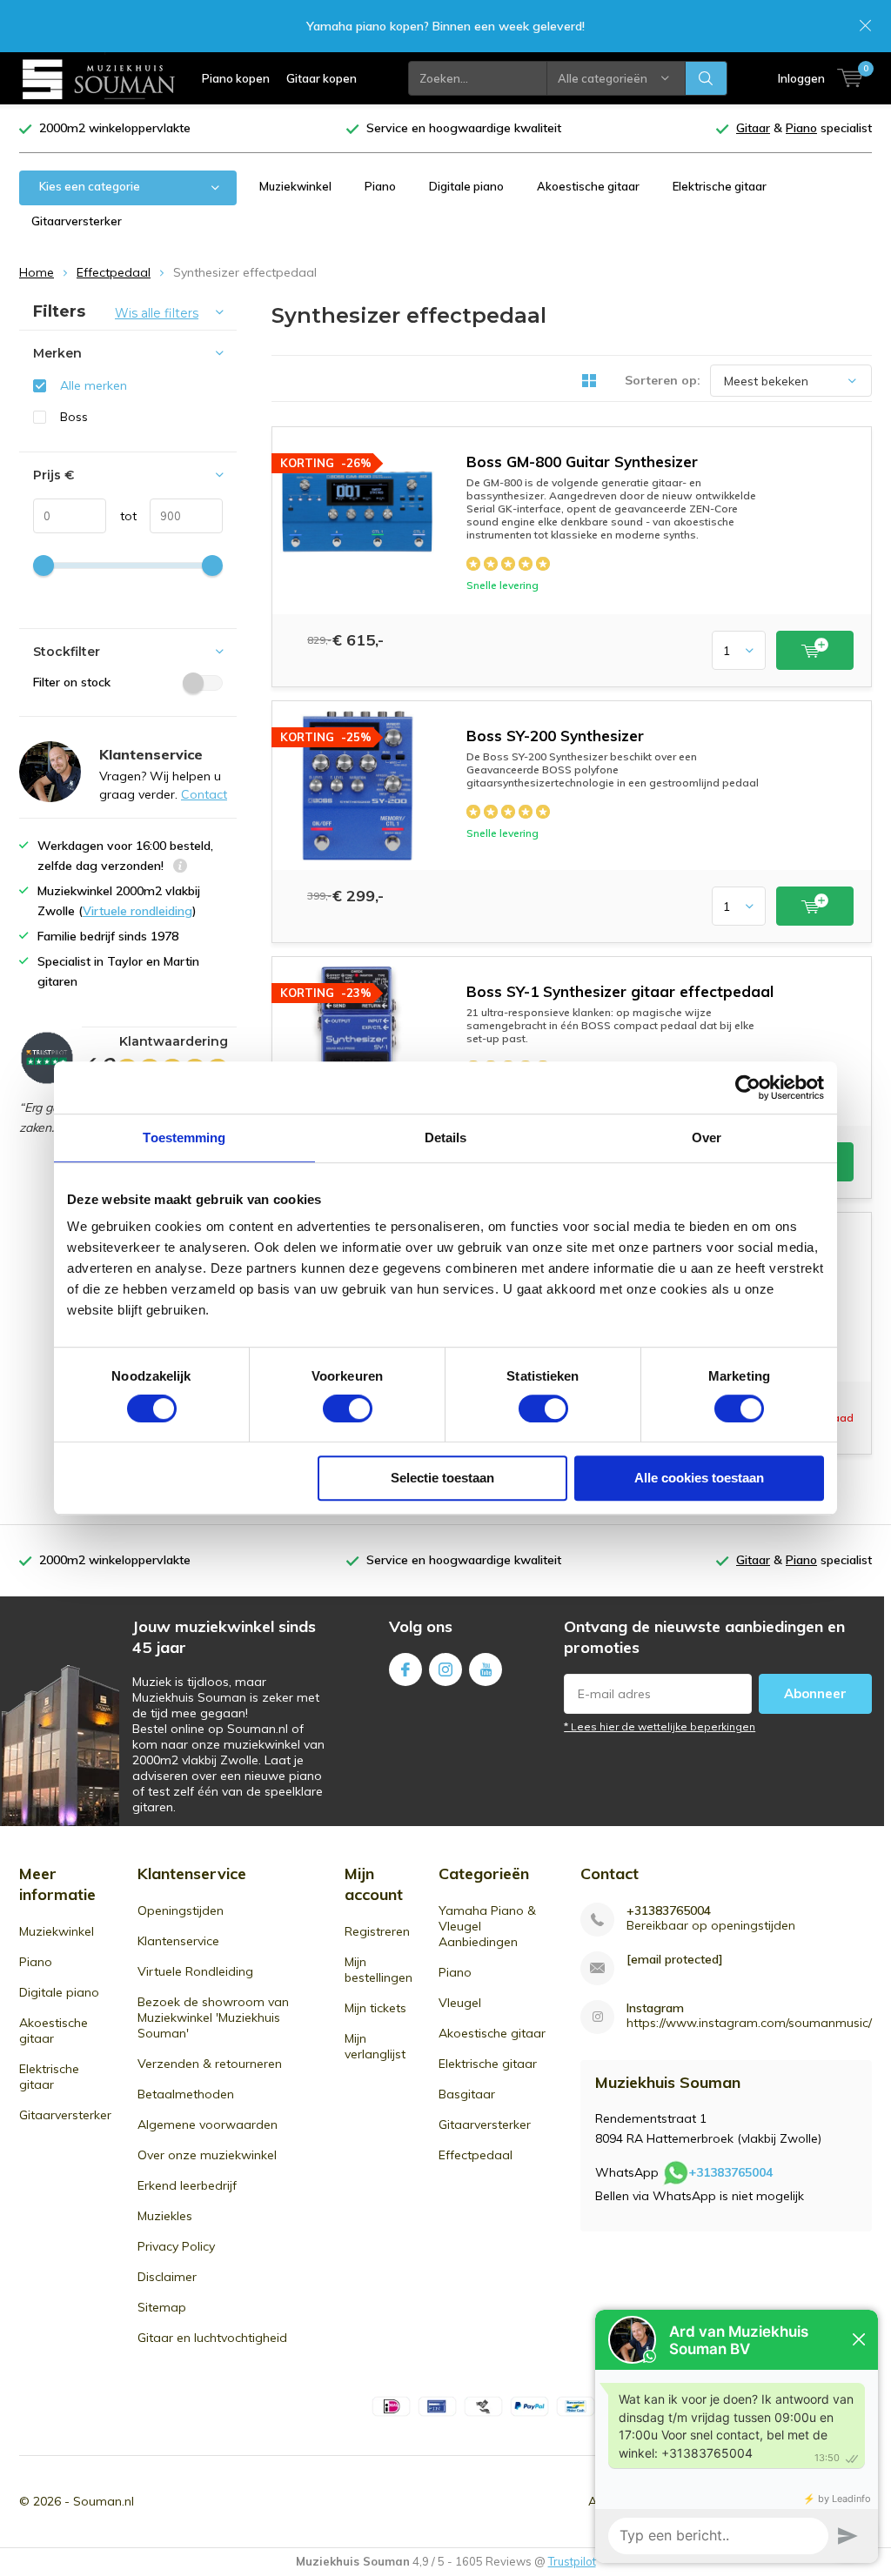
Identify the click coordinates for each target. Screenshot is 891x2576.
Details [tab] (446, 1137)
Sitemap (162, 2307)
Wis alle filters (157, 313)
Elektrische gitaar (720, 186)
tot (121, 516)
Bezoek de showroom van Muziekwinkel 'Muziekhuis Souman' (213, 2017)
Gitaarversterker (77, 221)
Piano (380, 186)
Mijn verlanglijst (375, 2046)
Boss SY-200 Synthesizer (555, 736)
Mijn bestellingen (379, 1970)
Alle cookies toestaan (699, 1478)
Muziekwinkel (295, 186)
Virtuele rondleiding (137, 911)
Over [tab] (707, 1137)
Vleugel (460, 2003)
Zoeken (707, 78)
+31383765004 (669, 1911)
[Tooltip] (180, 868)
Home (37, 272)
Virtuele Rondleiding (195, 1971)
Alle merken (94, 385)
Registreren (377, 1931)
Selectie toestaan (442, 1478)
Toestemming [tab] (184, 1137)
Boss (74, 417)
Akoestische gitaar (588, 186)
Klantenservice (178, 1941)
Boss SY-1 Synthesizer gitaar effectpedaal (620, 991)
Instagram (445, 1669)
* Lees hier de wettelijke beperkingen (660, 1726)
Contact (204, 794)
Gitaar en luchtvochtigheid (212, 2338)
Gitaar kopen (322, 78)
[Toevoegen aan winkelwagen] (815, 650)
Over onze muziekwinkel (207, 2155)
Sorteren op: (663, 380)
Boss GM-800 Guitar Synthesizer (582, 462)
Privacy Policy (176, 2246)
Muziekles (165, 2216)
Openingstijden (181, 1910)
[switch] (348, 1408)
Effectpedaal (114, 272)
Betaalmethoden (186, 2094)
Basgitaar (467, 2094)
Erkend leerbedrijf (187, 2185)
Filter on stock (72, 682)
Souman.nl (104, 2501)
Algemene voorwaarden (208, 2124)
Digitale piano (466, 186)
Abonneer (815, 1693)
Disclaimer (167, 2277)
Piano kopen (236, 78)
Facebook (405, 1669)
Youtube (486, 1669)
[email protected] (675, 1960)
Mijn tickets (375, 2008)
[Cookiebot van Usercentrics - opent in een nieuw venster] (748, 1087)
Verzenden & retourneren (210, 2064)
